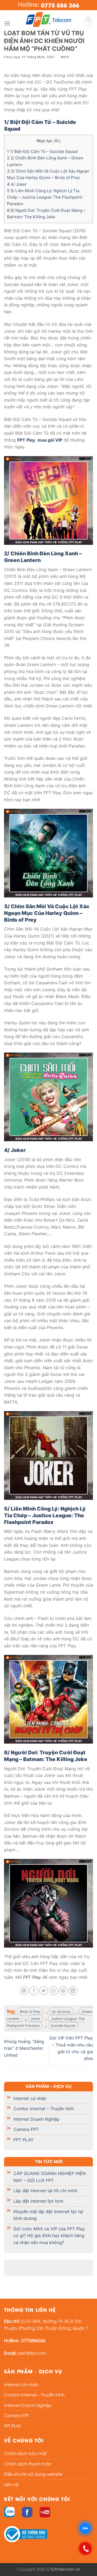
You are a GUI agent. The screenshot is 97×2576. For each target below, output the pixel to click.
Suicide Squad (63, 2025)
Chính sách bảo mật (25, 2453)
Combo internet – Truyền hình (44, 2109)
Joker (35, 2018)
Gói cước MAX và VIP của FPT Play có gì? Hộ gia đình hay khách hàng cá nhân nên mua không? (49, 2235)
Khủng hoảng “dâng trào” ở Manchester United (24, 2048)
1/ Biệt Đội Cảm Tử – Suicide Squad (43, 151)
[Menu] (7, 23)
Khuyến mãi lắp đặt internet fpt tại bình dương (48, 2215)
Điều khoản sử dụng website (33, 2474)
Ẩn (57, 141)
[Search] (88, 21)
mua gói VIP (50, 440)
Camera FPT (26, 2129)
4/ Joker (17, 184)
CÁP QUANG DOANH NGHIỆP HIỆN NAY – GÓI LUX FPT (50, 2177)
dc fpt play (61, 2011)
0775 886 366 (60, 5)
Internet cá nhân (30, 2098)
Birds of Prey (30, 2011)
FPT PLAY (24, 2140)
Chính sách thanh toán (28, 2464)
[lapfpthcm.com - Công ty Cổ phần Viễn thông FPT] (48, 19)
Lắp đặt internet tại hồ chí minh (45, 2191)
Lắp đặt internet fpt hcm (38, 2201)
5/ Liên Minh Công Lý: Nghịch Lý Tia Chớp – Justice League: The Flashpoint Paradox (45, 197)
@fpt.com (36, 2353)
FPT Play (26, 440)
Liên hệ (11, 2484)
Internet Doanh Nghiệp (37, 2119)
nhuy (65, 57)
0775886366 (33, 2340)
